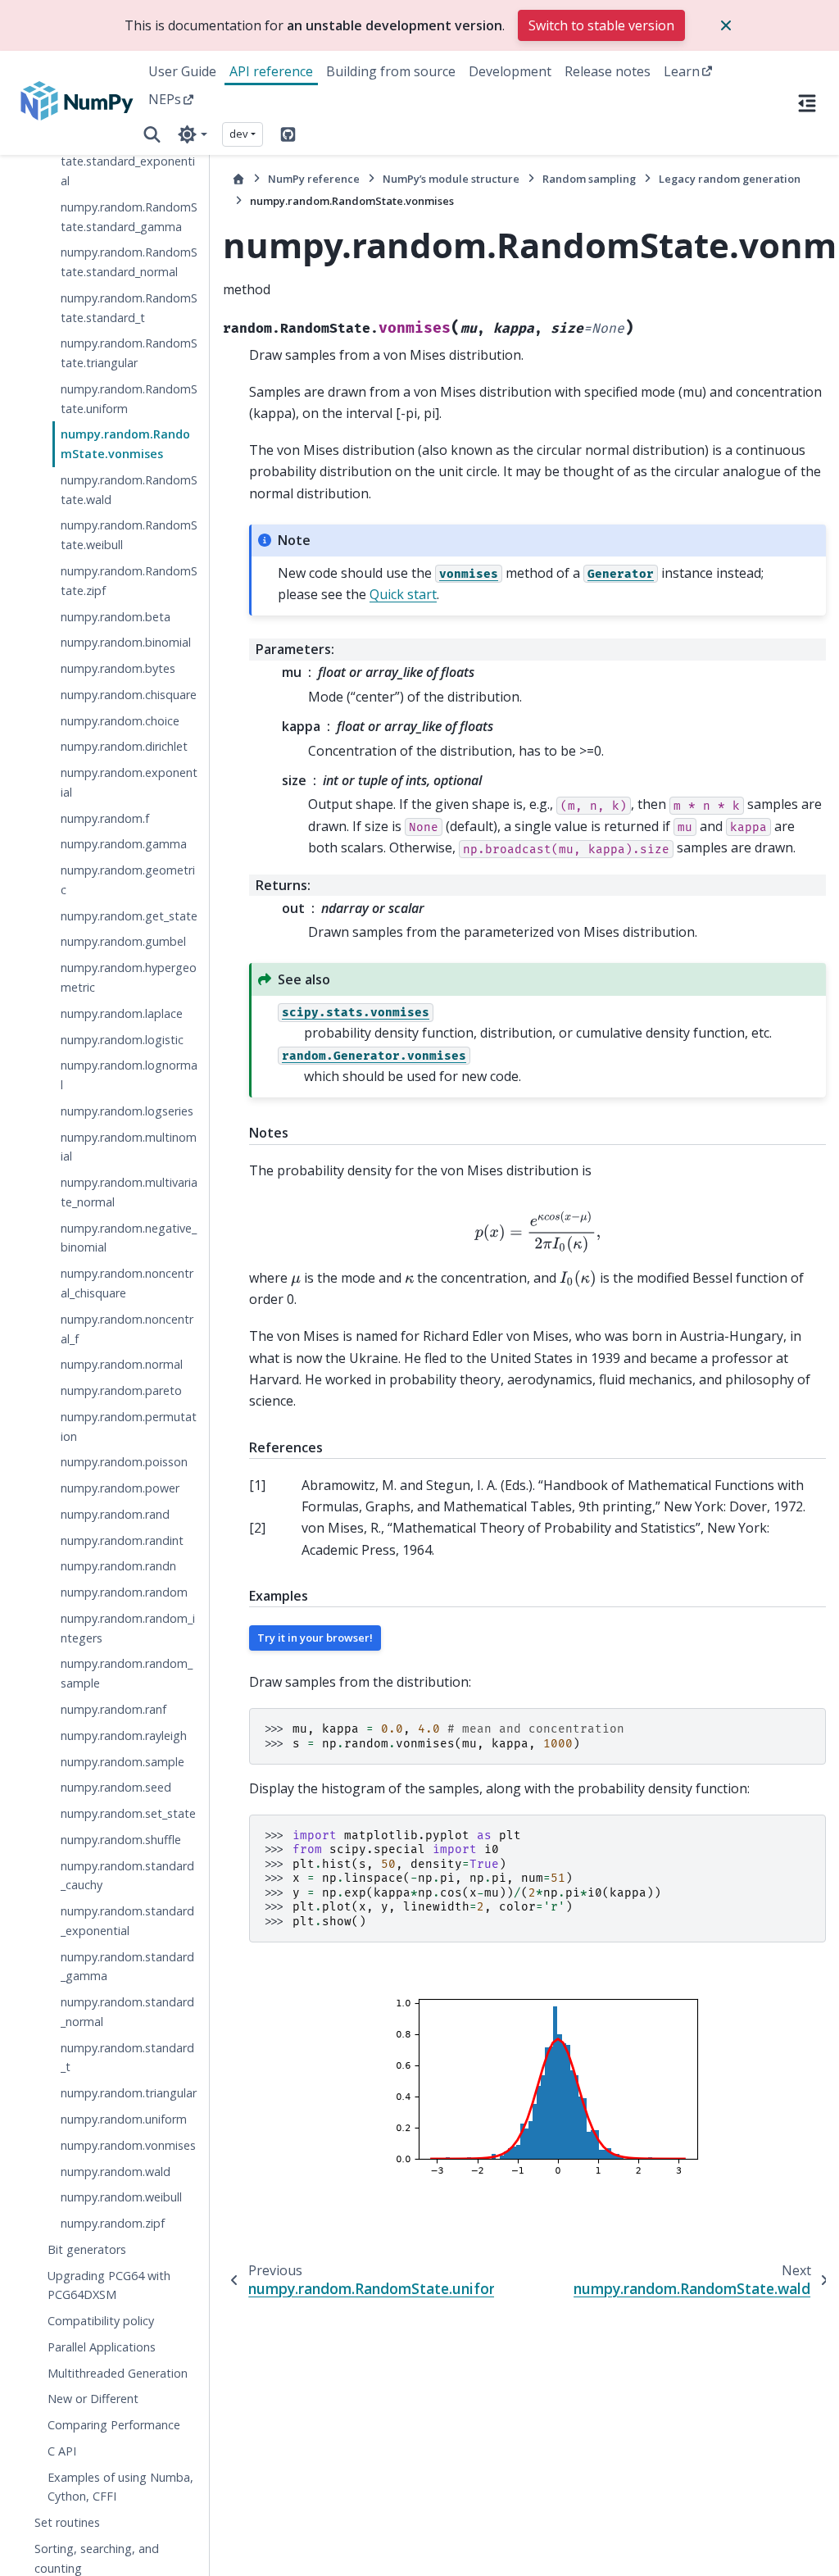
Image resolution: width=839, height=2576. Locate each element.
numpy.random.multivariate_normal (129, 1192)
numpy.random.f (105, 818)
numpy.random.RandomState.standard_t (129, 308)
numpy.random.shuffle (121, 1840)
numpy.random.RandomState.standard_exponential (129, 161)
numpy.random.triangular (129, 2093)
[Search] (152, 134)
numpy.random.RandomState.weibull (129, 535)
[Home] (238, 179)
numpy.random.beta (116, 617)
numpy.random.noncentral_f (127, 1329)
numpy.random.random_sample (127, 1673)
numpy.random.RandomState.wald (129, 490)
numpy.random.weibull (121, 2197)
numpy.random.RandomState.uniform (129, 399)
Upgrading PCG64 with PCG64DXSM (109, 2285)
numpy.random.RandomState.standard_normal (129, 262)
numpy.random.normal (122, 1364)
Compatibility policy (101, 2321)
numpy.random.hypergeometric (129, 977)
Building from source (391, 71)
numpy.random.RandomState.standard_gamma (129, 217)
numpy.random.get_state (129, 916)
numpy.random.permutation (129, 1427)
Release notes (608, 71)
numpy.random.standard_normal (127, 2012)
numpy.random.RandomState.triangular (129, 353)
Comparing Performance (114, 2425)
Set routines (67, 2522)
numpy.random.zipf (113, 2223)
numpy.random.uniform (124, 2119)
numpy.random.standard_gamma (127, 1967)
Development (510, 71)
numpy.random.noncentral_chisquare (127, 1283)
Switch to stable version (601, 25)
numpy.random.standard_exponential (127, 1921)
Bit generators (87, 2249)
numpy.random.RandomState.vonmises (125, 444)
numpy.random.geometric (128, 880)
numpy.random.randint (122, 1540)
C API (62, 2451)
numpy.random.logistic (122, 1040)
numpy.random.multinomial (129, 1147)
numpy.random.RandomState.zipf (129, 581)
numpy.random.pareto (121, 1390)
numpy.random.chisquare (129, 695)
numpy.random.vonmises (128, 2145)
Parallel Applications (102, 2347)
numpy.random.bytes (118, 668)
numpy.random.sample (122, 1762)
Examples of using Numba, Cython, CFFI (120, 2487)
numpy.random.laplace (122, 1013)
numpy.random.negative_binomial (129, 1238)
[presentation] (537, 1232)
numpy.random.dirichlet (124, 746)
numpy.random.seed (116, 1787)
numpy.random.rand (115, 1514)
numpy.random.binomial (126, 642)
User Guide (182, 71)
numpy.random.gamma (124, 844)
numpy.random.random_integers (128, 1628)
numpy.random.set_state (128, 1813)
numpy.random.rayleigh (124, 1736)
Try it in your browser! (315, 1638)
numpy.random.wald (116, 2172)
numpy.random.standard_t (127, 2058)
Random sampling (589, 179)
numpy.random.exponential (129, 782)
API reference (271, 71)
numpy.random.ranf (113, 1709)
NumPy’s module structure (451, 179)
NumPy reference (314, 179)
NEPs (165, 99)
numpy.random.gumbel (123, 941)
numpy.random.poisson (124, 1462)
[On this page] (807, 102)
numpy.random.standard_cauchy (127, 1876)
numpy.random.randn (118, 1566)
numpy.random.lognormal (129, 1075)
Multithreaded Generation (118, 2373)
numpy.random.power (120, 1488)
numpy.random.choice (120, 721)
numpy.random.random (124, 1592)
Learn (682, 71)
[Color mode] (192, 134)
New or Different (93, 2399)
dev (239, 134)
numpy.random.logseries (127, 1111)
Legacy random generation (730, 179)
